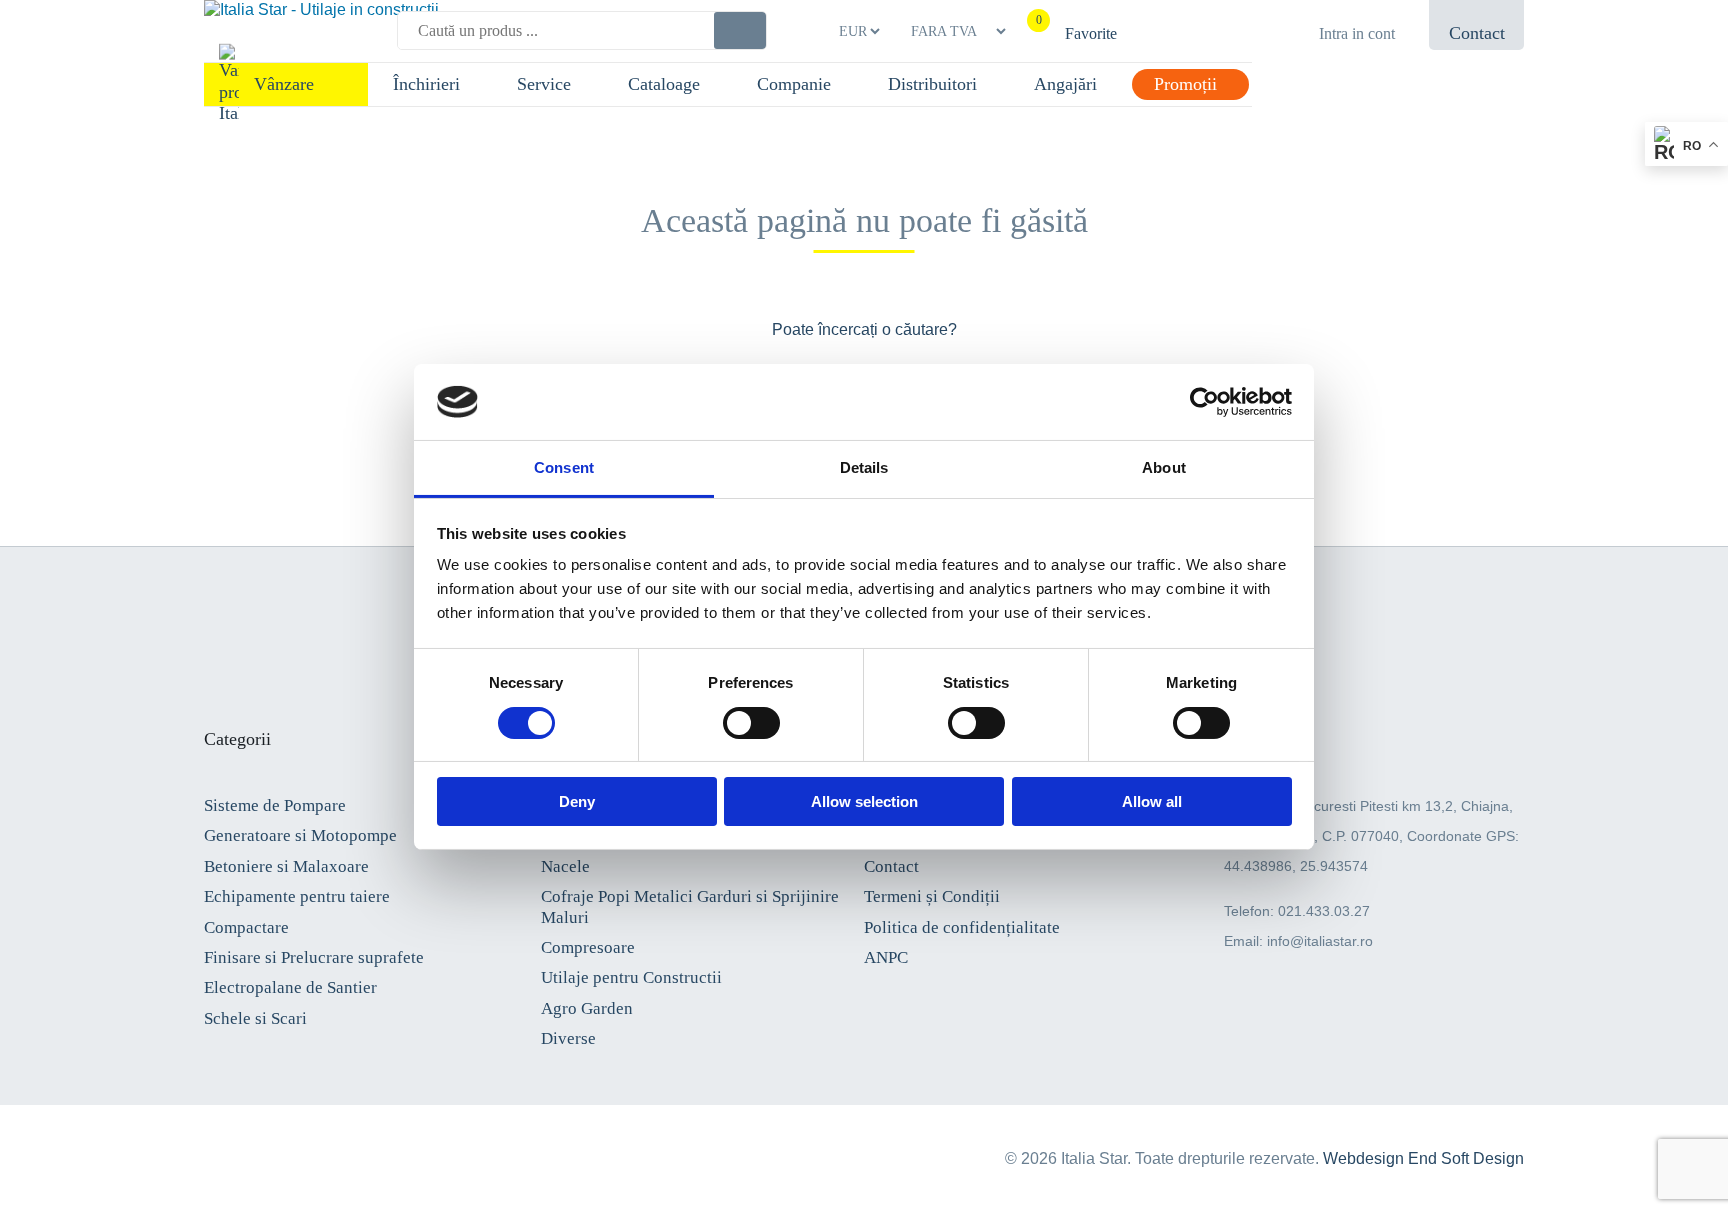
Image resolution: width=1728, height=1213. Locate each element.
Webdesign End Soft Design (1423, 1158)
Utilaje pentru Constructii (631, 977)
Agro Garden (587, 1008)
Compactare (246, 927)
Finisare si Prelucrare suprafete (314, 957)
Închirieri (426, 84)
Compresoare (588, 947)
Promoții (1185, 84)
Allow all (1152, 801)
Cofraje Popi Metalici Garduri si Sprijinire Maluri (690, 906)
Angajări (1065, 84)
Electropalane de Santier (290, 987)
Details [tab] (864, 467)
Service (544, 84)
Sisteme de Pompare (275, 805)
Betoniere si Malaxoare (286, 866)
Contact (891, 866)
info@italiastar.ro (1320, 941)
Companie (794, 84)
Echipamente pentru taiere (297, 896)
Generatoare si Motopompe (300, 835)
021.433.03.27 (1324, 911)
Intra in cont (1357, 33)
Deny (577, 801)
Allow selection (864, 801)
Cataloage (664, 84)
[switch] (751, 723)
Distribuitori (932, 84)
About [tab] (1164, 467)
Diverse (568, 1038)
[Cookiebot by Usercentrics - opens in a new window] (1204, 402)
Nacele (565, 866)
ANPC (886, 957)
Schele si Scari (255, 1018)
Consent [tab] (564, 467)
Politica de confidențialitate (962, 927)
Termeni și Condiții (932, 896)
